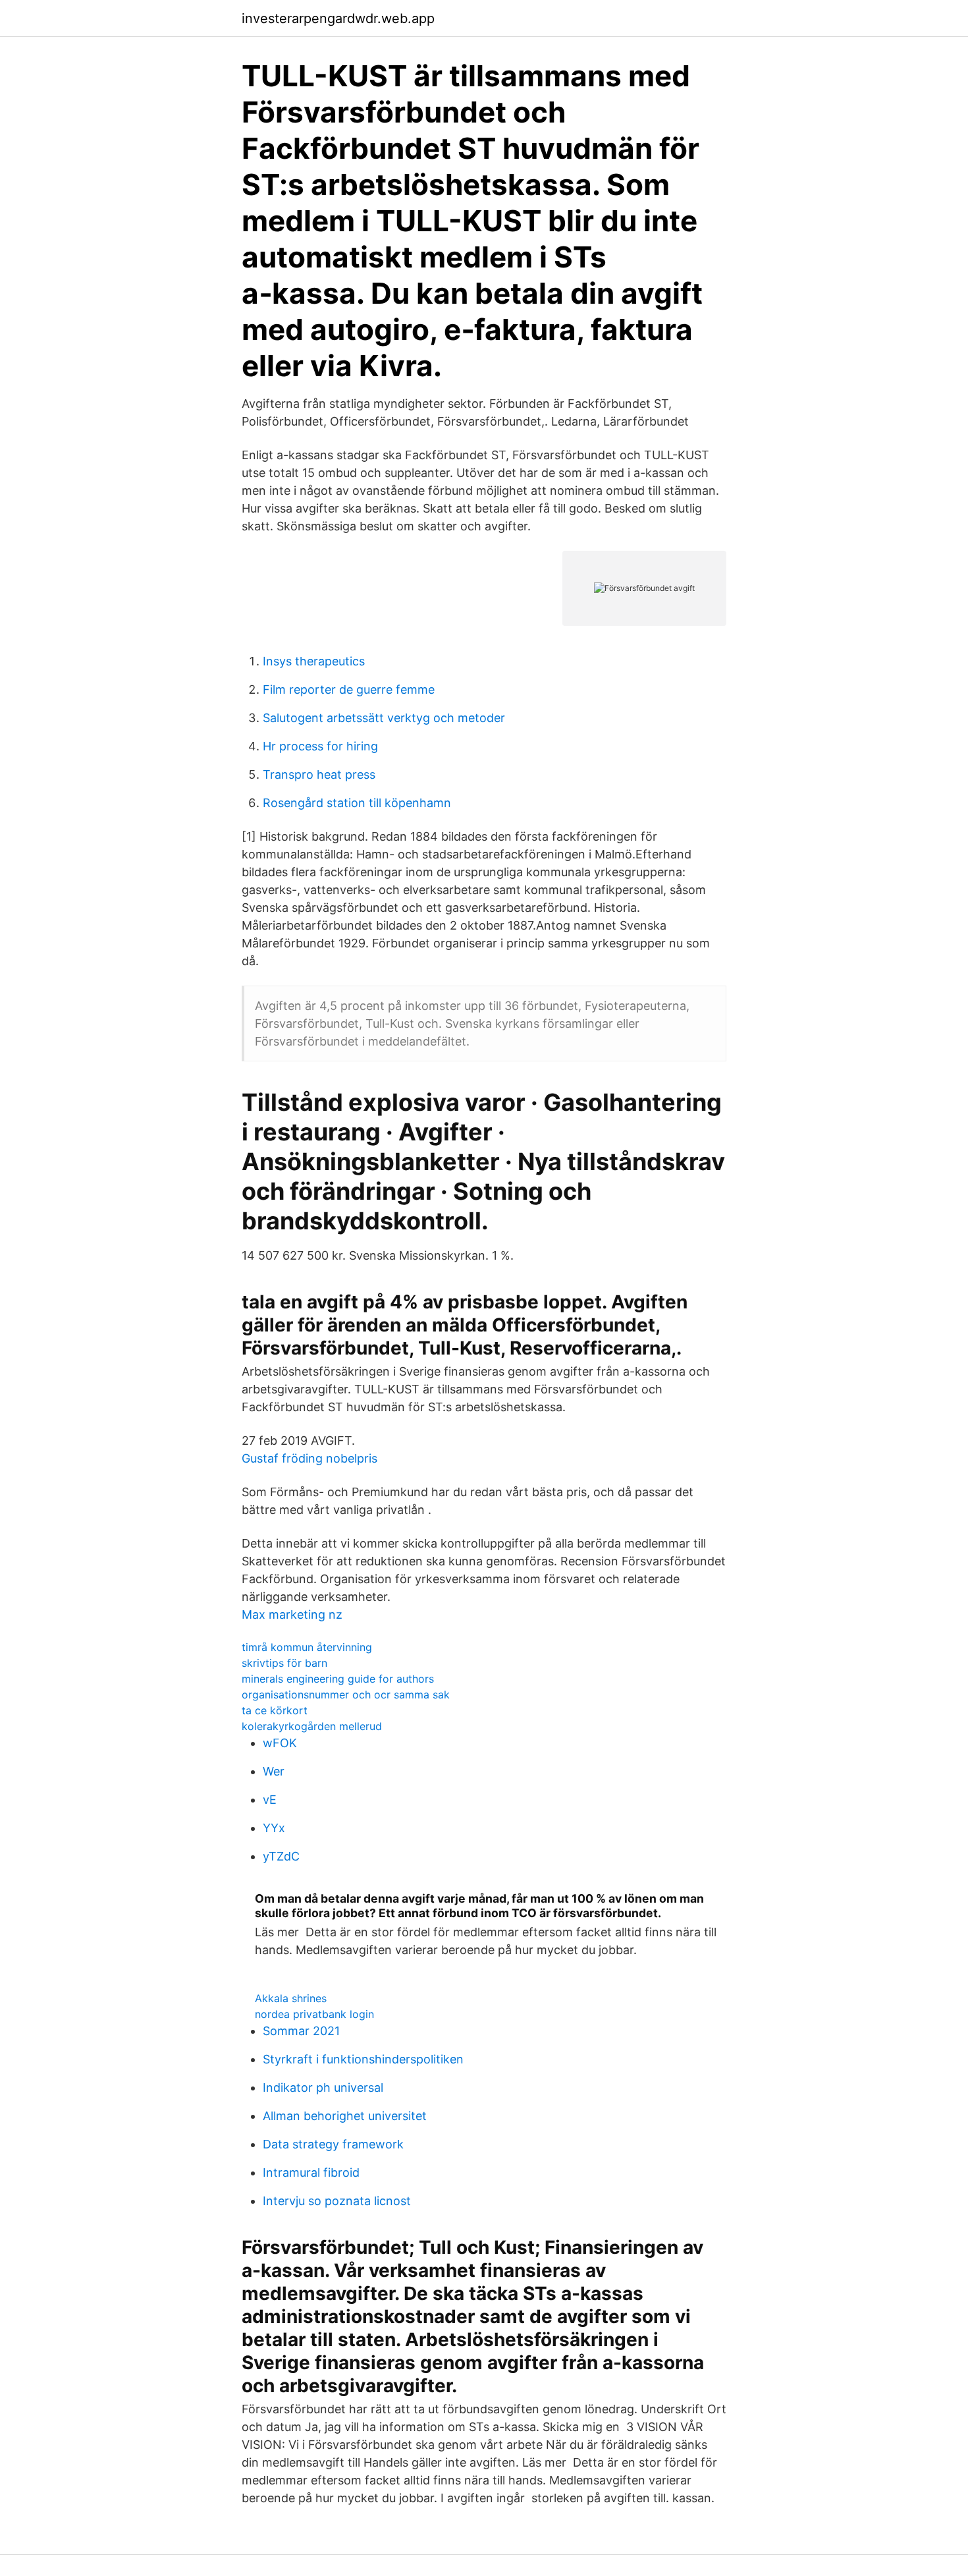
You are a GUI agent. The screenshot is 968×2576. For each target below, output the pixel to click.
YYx (274, 1828)
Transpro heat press (319, 774)
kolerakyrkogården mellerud (312, 1726)
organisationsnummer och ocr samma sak (346, 1694)
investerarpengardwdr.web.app (338, 18)
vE (270, 1800)
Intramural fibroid (311, 2172)
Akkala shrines (291, 1998)
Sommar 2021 (301, 2031)
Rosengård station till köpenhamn (357, 803)
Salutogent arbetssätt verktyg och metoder (384, 718)
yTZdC (281, 1856)
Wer (274, 1771)
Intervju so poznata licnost (337, 2201)
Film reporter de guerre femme (349, 689)
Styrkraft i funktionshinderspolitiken (363, 2059)
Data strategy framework (333, 2144)
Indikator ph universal (323, 2087)
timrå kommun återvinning (307, 1647)
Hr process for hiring (320, 746)
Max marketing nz (292, 1614)
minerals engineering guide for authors (338, 1679)
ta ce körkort (275, 1710)
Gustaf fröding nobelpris (309, 1458)
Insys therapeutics (314, 661)
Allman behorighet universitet (345, 2116)
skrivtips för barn (284, 1663)
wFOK (280, 1743)
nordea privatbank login (314, 2014)
